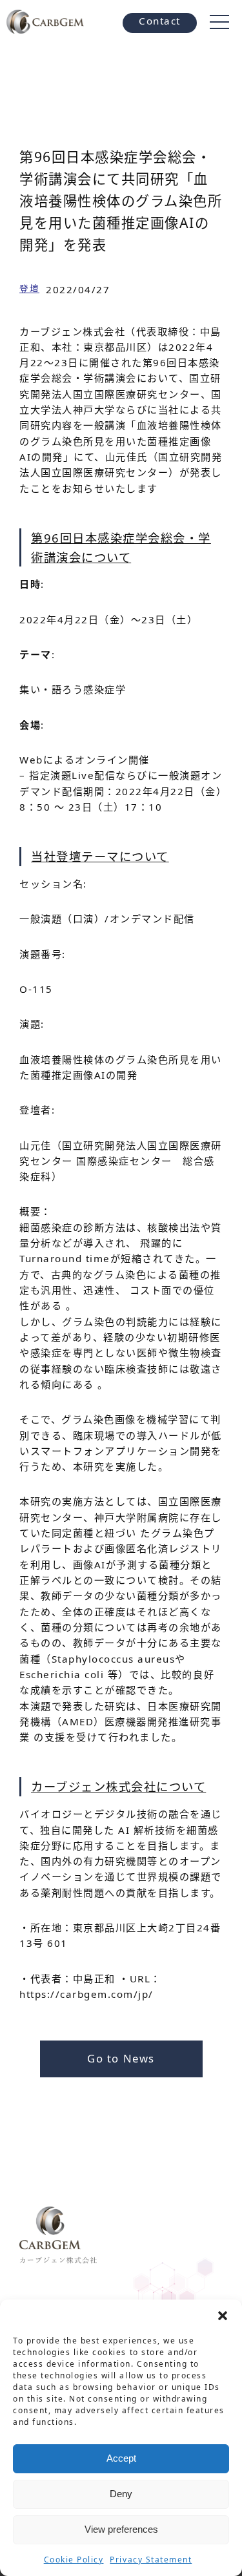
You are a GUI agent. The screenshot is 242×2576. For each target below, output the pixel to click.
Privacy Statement (151, 2560)
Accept (121, 2458)
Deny (121, 2494)
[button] (223, 2316)
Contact (160, 21)
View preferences (121, 2529)
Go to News (121, 2058)
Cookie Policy (74, 2560)
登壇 (29, 288)
